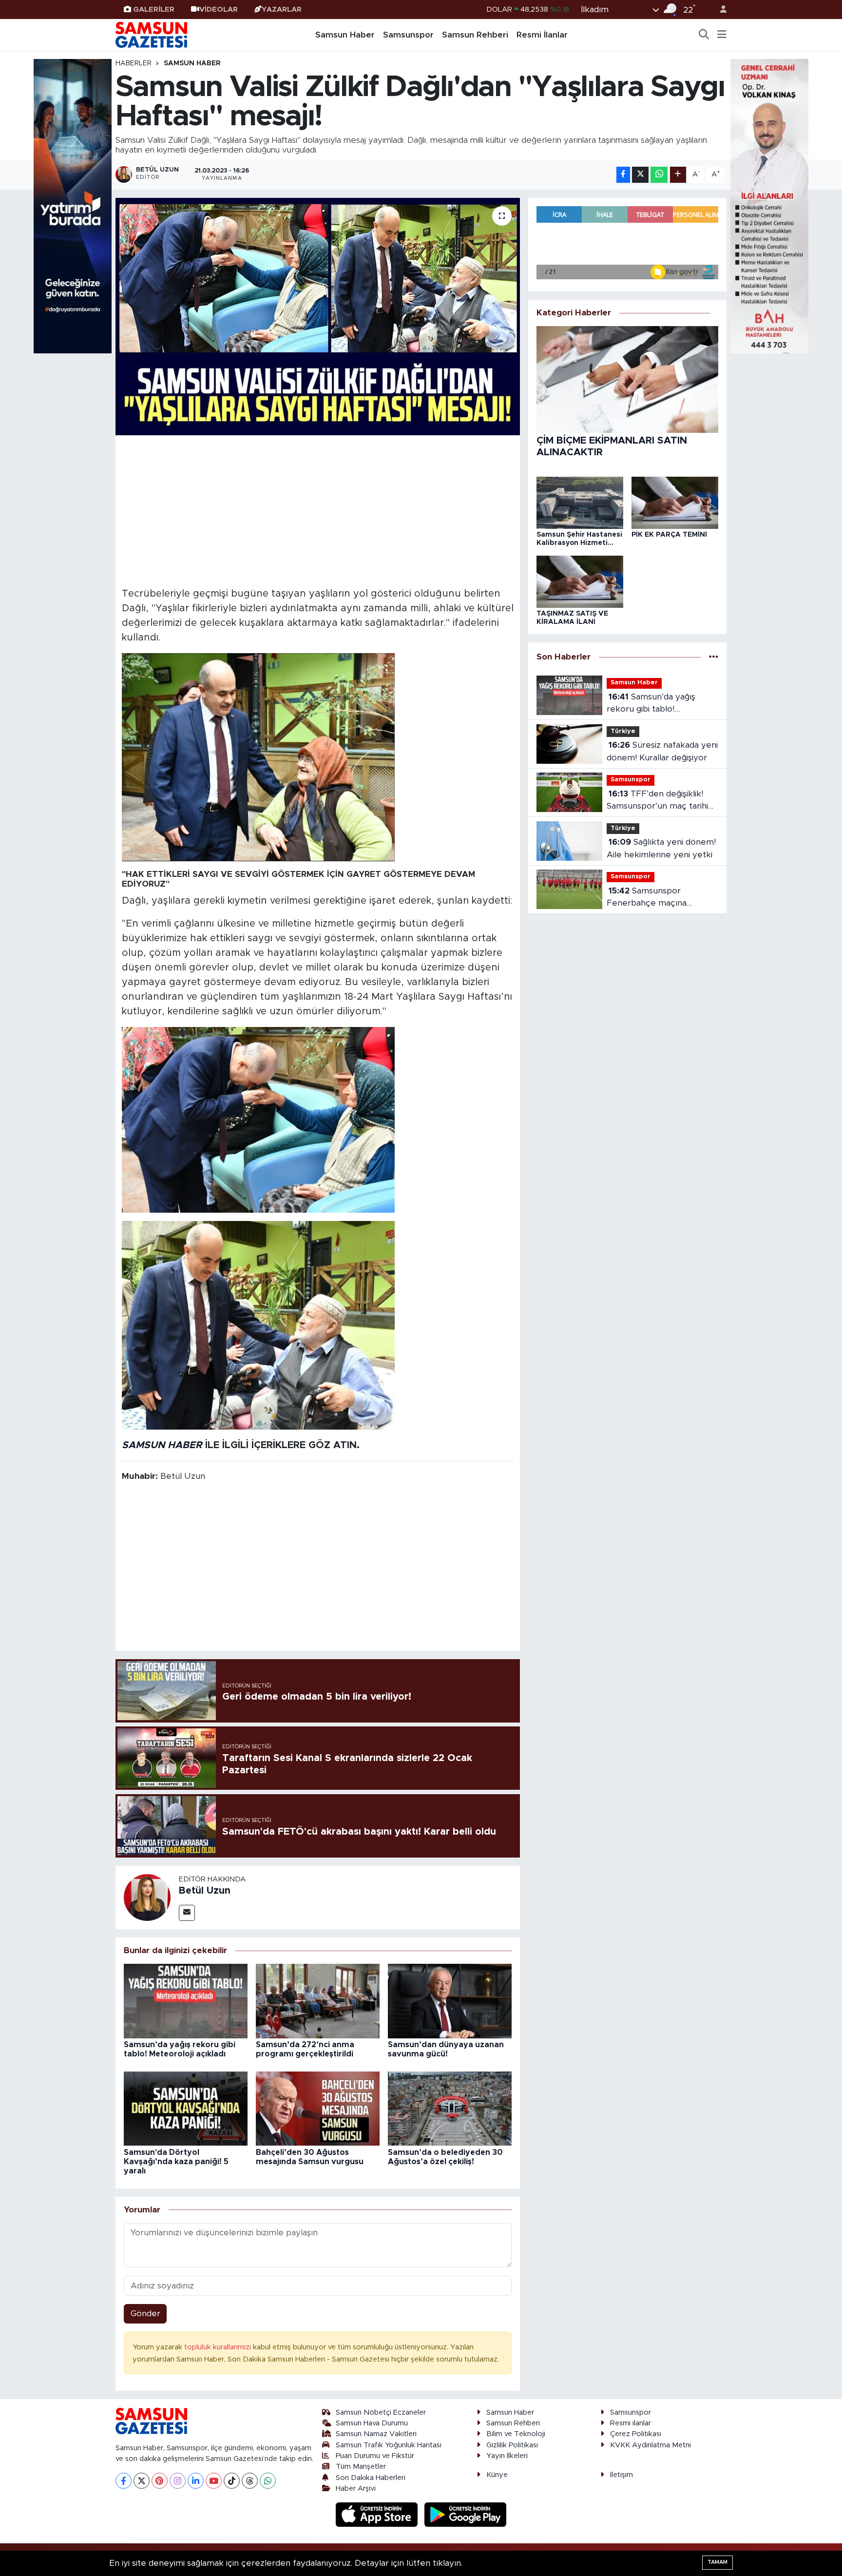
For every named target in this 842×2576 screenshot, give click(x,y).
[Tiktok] (232, 2481)
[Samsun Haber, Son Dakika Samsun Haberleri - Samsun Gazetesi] (152, 35)
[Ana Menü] (722, 35)
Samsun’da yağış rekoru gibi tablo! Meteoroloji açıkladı (651, 704)
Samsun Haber (345, 35)
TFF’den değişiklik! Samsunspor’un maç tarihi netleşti (657, 801)
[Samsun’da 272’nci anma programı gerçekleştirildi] (318, 2001)
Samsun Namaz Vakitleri (376, 2434)
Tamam (718, 2562)
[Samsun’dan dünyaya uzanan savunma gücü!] (450, 2001)
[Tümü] (714, 657)
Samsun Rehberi (475, 35)
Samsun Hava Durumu (372, 2423)
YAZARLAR (282, 10)
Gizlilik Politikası (512, 2445)
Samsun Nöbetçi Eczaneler (381, 2412)
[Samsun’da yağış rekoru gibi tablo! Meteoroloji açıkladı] (186, 2001)
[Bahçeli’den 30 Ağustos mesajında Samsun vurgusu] (318, 2108)
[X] (142, 2481)
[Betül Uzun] (147, 1897)
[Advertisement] (318, 510)
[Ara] (704, 35)
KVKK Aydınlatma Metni (651, 2445)
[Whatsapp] (268, 2481)
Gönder (145, 2314)
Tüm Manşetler (361, 2467)
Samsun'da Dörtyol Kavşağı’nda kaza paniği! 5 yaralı (176, 2162)
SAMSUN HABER (162, 1445)
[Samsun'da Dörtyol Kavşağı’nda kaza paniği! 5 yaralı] (186, 2108)
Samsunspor (408, 35)
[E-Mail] (187, 1913)
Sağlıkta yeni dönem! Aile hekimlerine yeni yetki (661, 848)
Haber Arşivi (356, 2489)
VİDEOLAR (219, 10)
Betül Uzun (205, 1891)
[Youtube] (214, 2481)
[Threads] (250, 2481)
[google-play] (466, 2514)
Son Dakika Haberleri (371, 2478)
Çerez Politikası (636, 2434)
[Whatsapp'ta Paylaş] (659, 175)
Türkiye (623, 731)
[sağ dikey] (769, 205)
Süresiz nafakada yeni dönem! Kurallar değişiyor (662, 751)
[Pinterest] (160, 2481)
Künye (497, 2475)
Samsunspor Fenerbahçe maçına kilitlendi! (647, 898)
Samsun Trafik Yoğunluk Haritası (389, 2445)
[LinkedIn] (196, 2481)
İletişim (622, 2475)
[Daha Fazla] (678, 175)
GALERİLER (154, 10)
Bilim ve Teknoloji (516, 2434)
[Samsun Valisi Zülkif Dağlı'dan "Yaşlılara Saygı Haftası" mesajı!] (318, 317)
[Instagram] (178, 2481)
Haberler (134, 63)
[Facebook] (124, 2481)
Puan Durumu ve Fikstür (375, 2456)
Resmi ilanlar (631, 2423)
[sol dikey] (73, 205)
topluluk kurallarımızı (219, 2347)
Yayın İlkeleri (507, 2456)
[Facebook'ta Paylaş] (623, 175)
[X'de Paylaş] (640, 175)
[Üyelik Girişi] (719, 10)
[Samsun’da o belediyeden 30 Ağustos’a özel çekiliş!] (450, 2108)
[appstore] (378, 2514)
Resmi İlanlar (542, 35)
